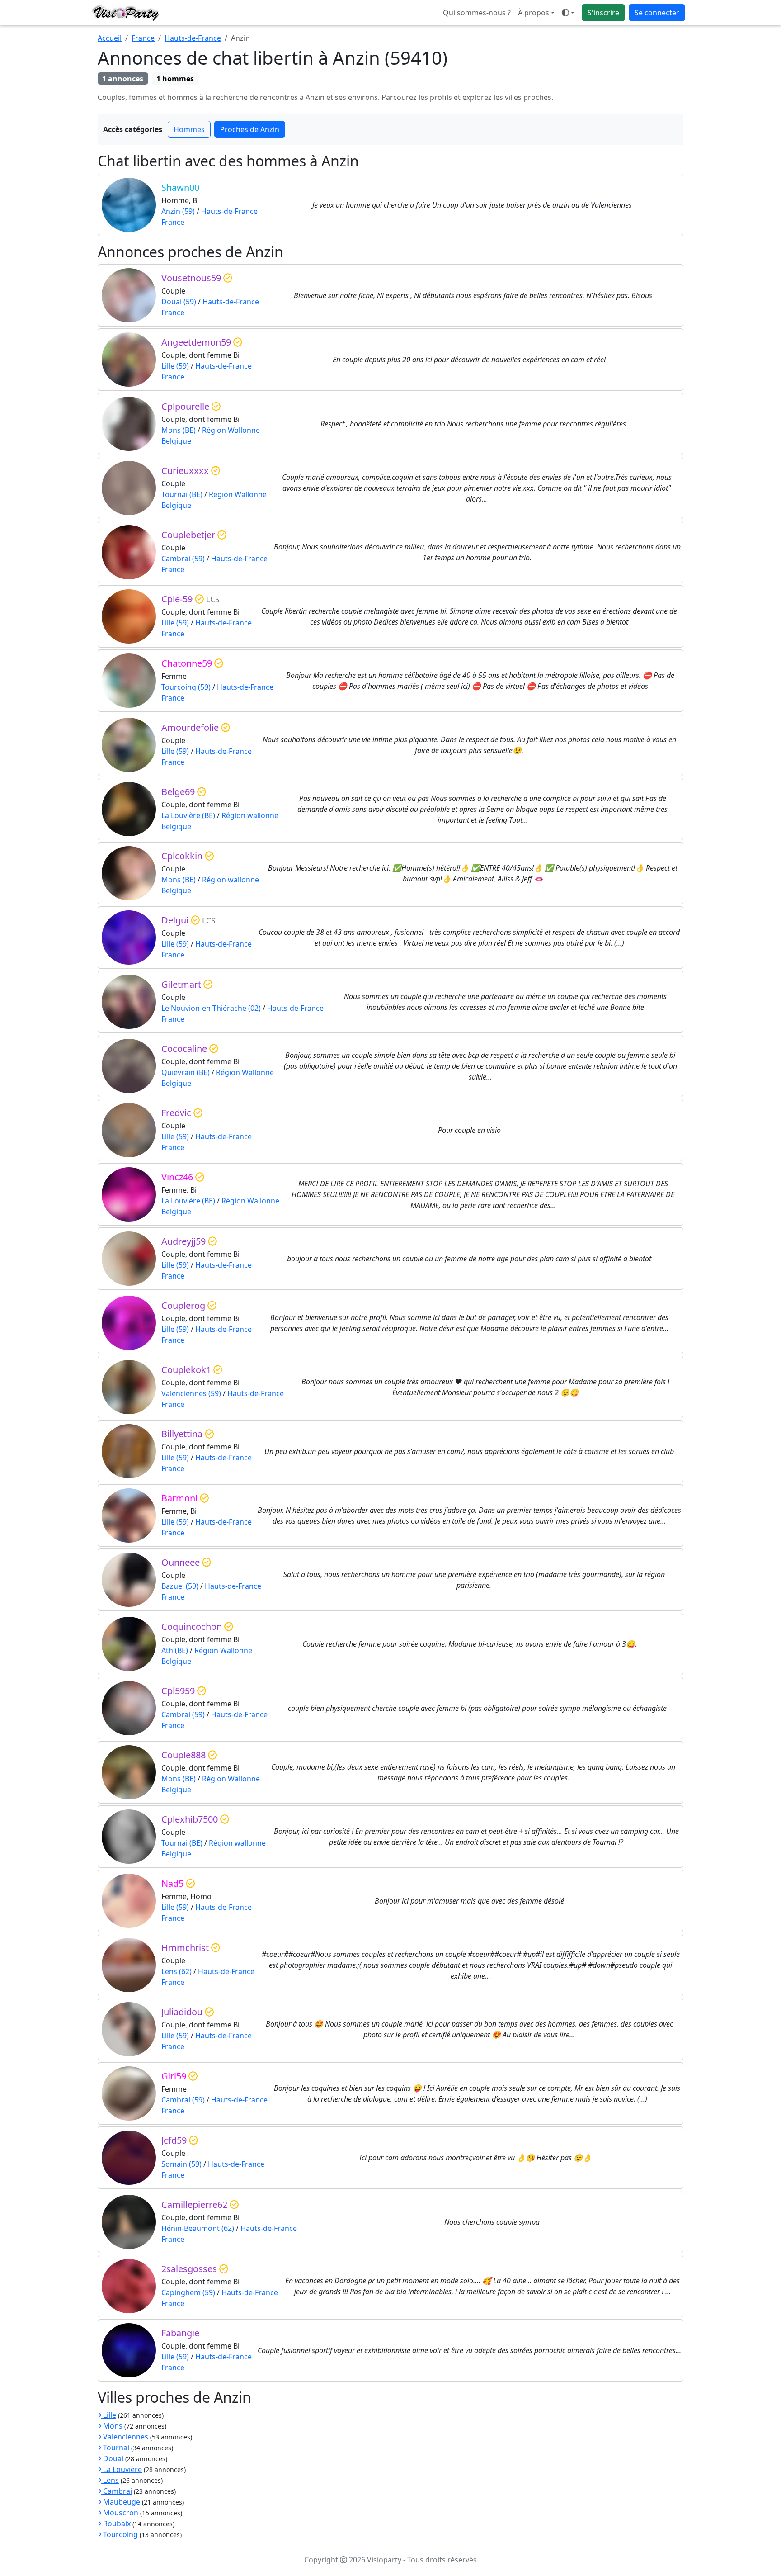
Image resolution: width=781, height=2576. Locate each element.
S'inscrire (603, 13)
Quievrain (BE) (186, 1072)
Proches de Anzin (250, 129)
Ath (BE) (175, 1650)
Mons (112, 2426)
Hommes (189, 129)
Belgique (176, 441)
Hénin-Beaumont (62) (198, 2228)
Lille (109, 2415)
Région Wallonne (231, 430)
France (143, 38)
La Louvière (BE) (188, 815)
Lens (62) (176, 1971)
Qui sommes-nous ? (477, 13)
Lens (110, 2480)
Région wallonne (250, 815)
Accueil (110, 38)
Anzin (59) (178, 211)
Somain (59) (181, 2164)
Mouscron (120, 2513)
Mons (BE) (179, 430)
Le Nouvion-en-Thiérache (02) (211, 1008)
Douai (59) (179, 302)
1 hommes (175, 79)
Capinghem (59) (188, 2292)
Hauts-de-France (193, 38)
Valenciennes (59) (191, 1393)
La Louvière (122, 2469)
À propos (534, 13)
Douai (112, 2458)
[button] (568, 13)
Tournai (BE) (182, 494)
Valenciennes (125, 2437)
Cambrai (117, 2491)
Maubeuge (121, 2502)
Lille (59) (175, 366)
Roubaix (116, 2524)
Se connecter (657, 13)
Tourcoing (120, 2534)
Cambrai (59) (183, 559)
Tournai (115, 2448)
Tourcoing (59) (186, 687)
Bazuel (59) (180, 1586)
